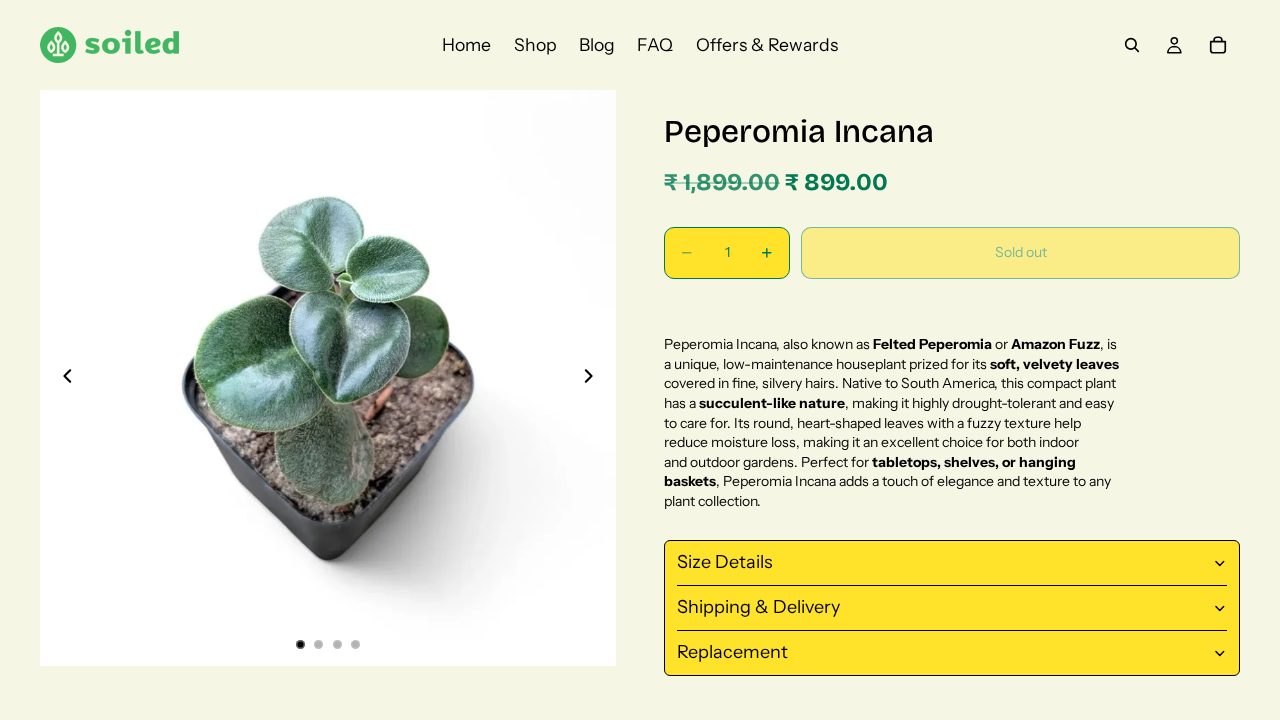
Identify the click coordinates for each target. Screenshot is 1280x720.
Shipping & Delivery (758, 607)
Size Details (725, 562)
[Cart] (1218, 45)
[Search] (1132, 45)
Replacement (732, 652)
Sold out (1021, 252)
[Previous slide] (62, 378)
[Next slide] (594, 378)
